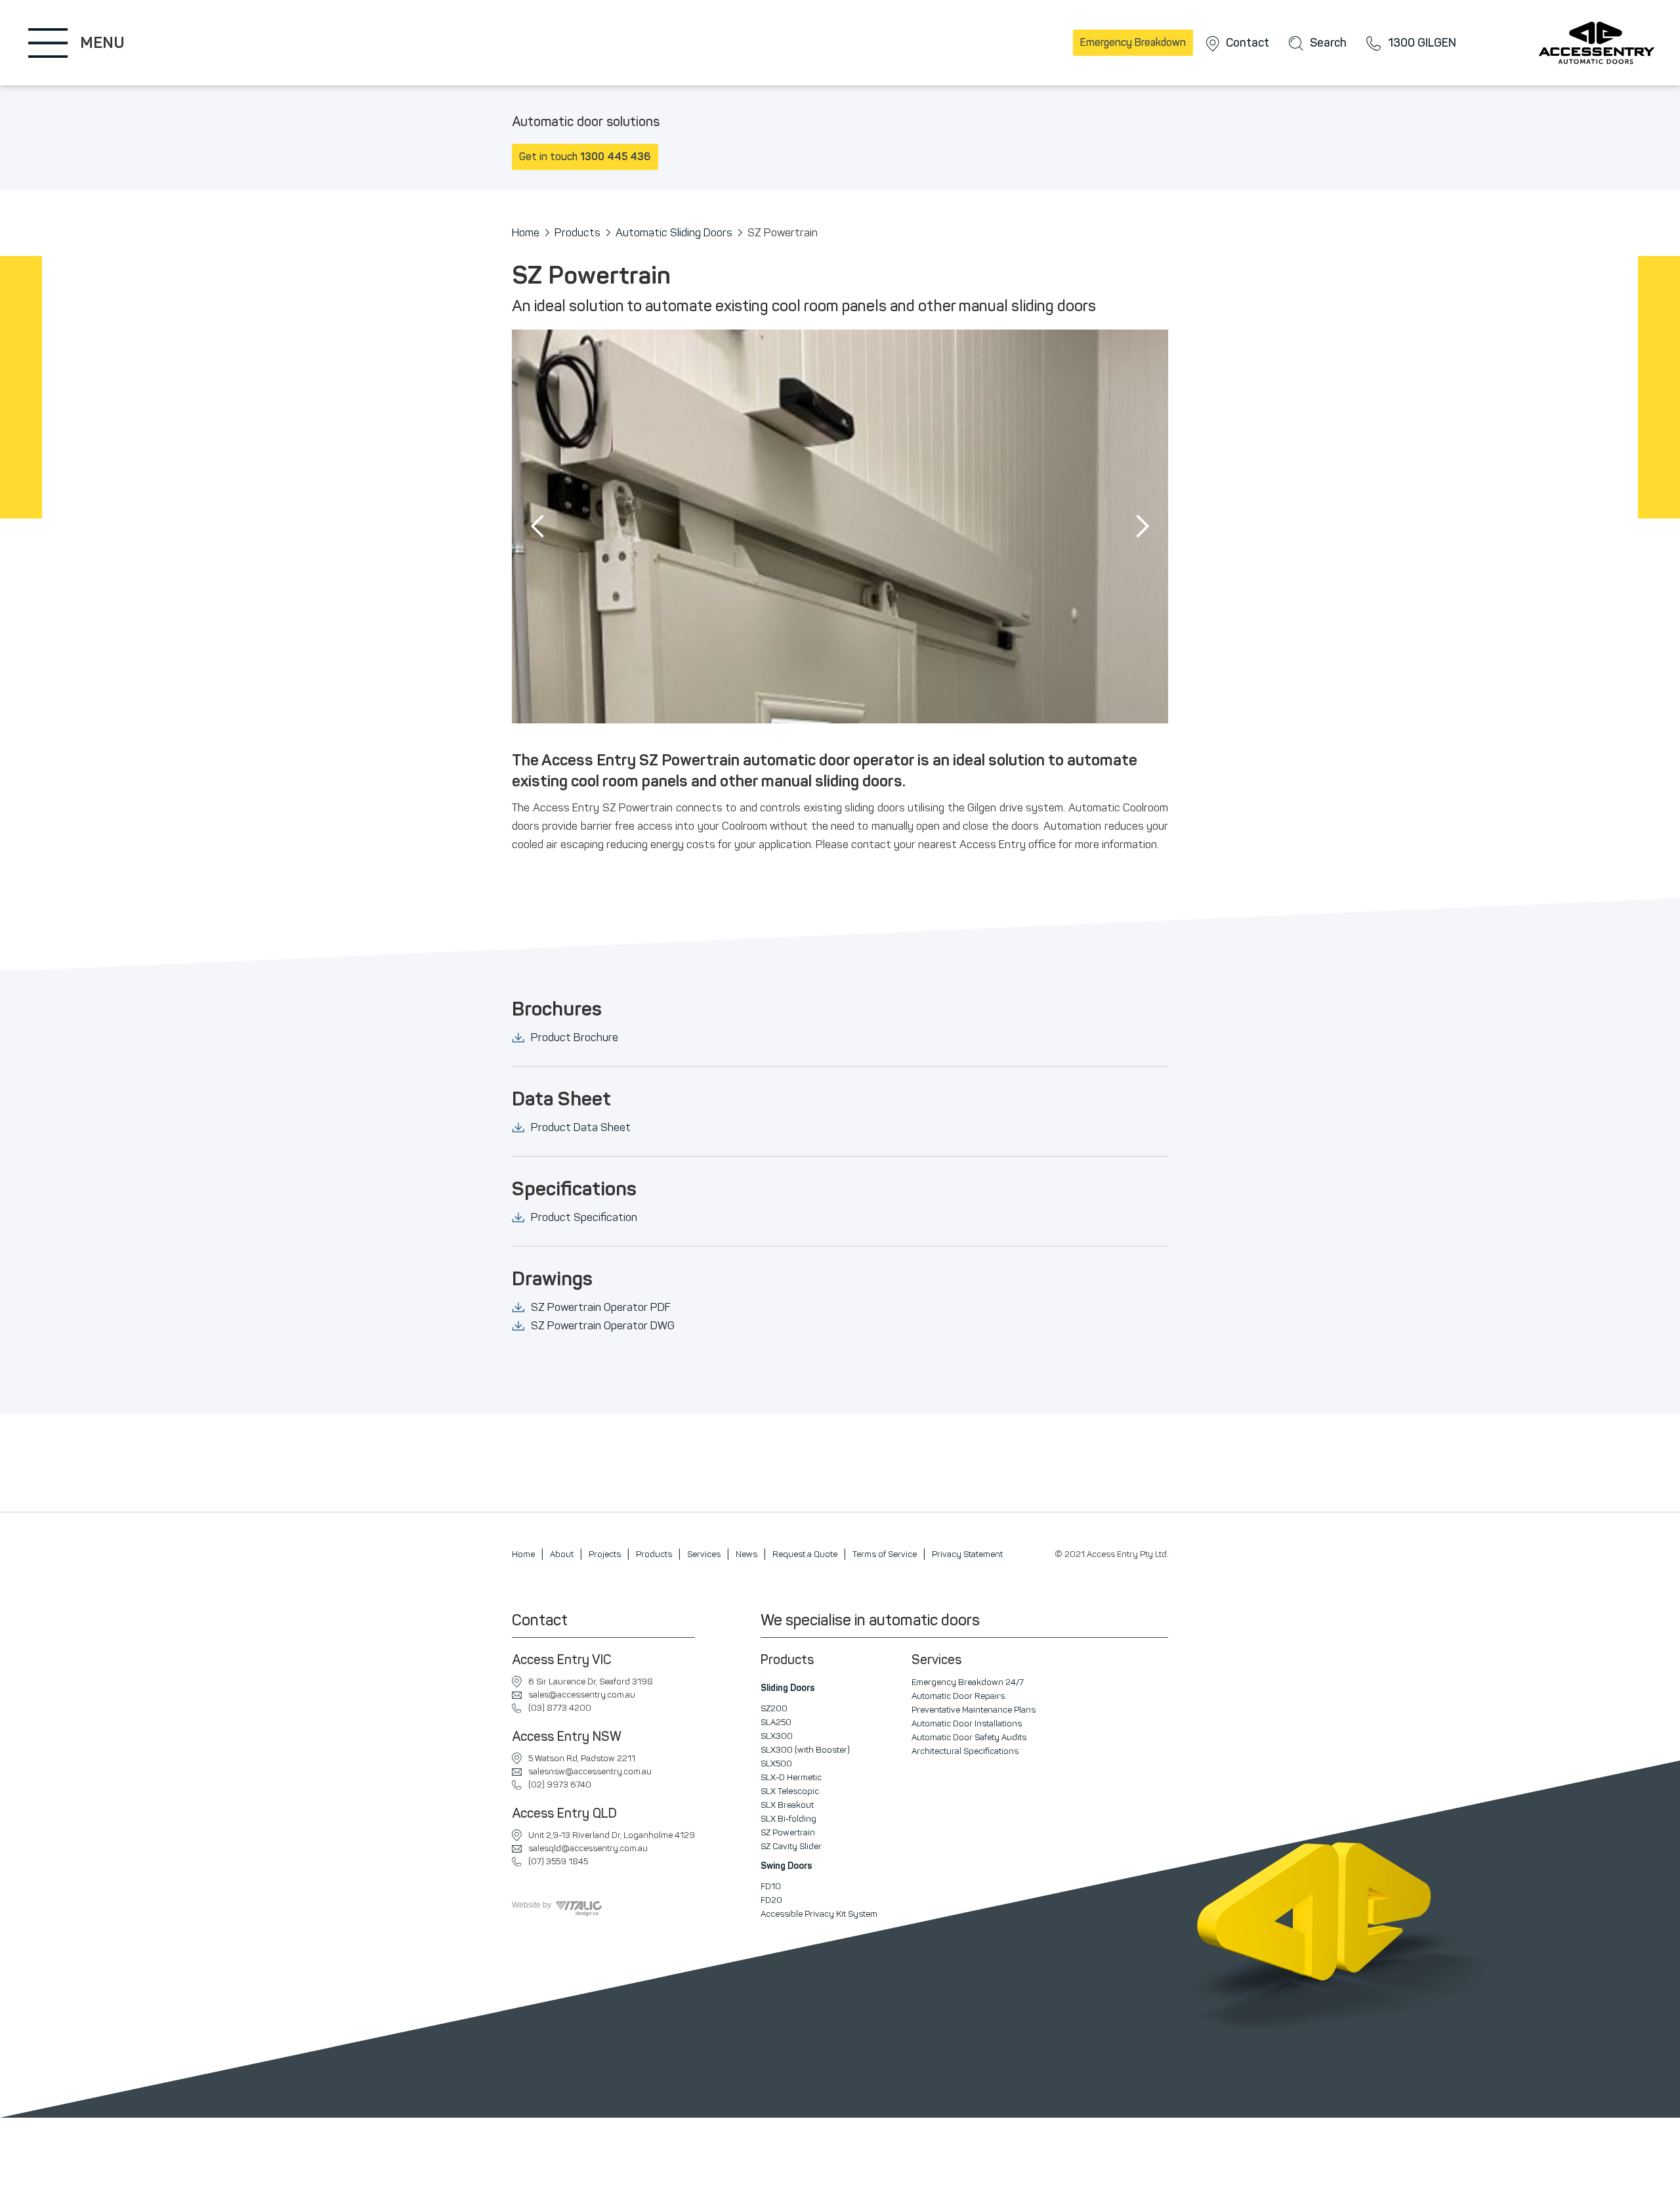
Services (704, 1554)
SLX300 (777, 1736)
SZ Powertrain (788, 1832)
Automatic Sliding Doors (674, 232)
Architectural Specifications (965, 1751)
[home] (1601, 43)
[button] (538, 526)
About (562, 1554)
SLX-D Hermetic (791, 1777)
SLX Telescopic (790, 1791)
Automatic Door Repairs (958, 1696)
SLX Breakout (787, 1805)
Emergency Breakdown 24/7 (968, 1682)
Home (526, 232)
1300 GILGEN (1422, 43)
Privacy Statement (967, 1554)
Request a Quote (805, 1554)
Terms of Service (885, 1554)
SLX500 (776, 1764)
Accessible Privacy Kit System (819, 1914)
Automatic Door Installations (967, 1723)
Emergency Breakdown (1133, 42)
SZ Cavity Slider (791, 1846)
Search (1328, 43)
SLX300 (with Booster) (805, 1750)
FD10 (771, 1886)
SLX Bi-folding (788, 1819)
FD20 (771, 1900)
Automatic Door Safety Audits (969, 1737)
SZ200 (774, 1708)
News (746, 1554)
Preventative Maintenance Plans (974, 1710)
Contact (1248, 43)
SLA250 (776, 1722)
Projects (605, 1554)
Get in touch (585, 157)
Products (577, 232)
